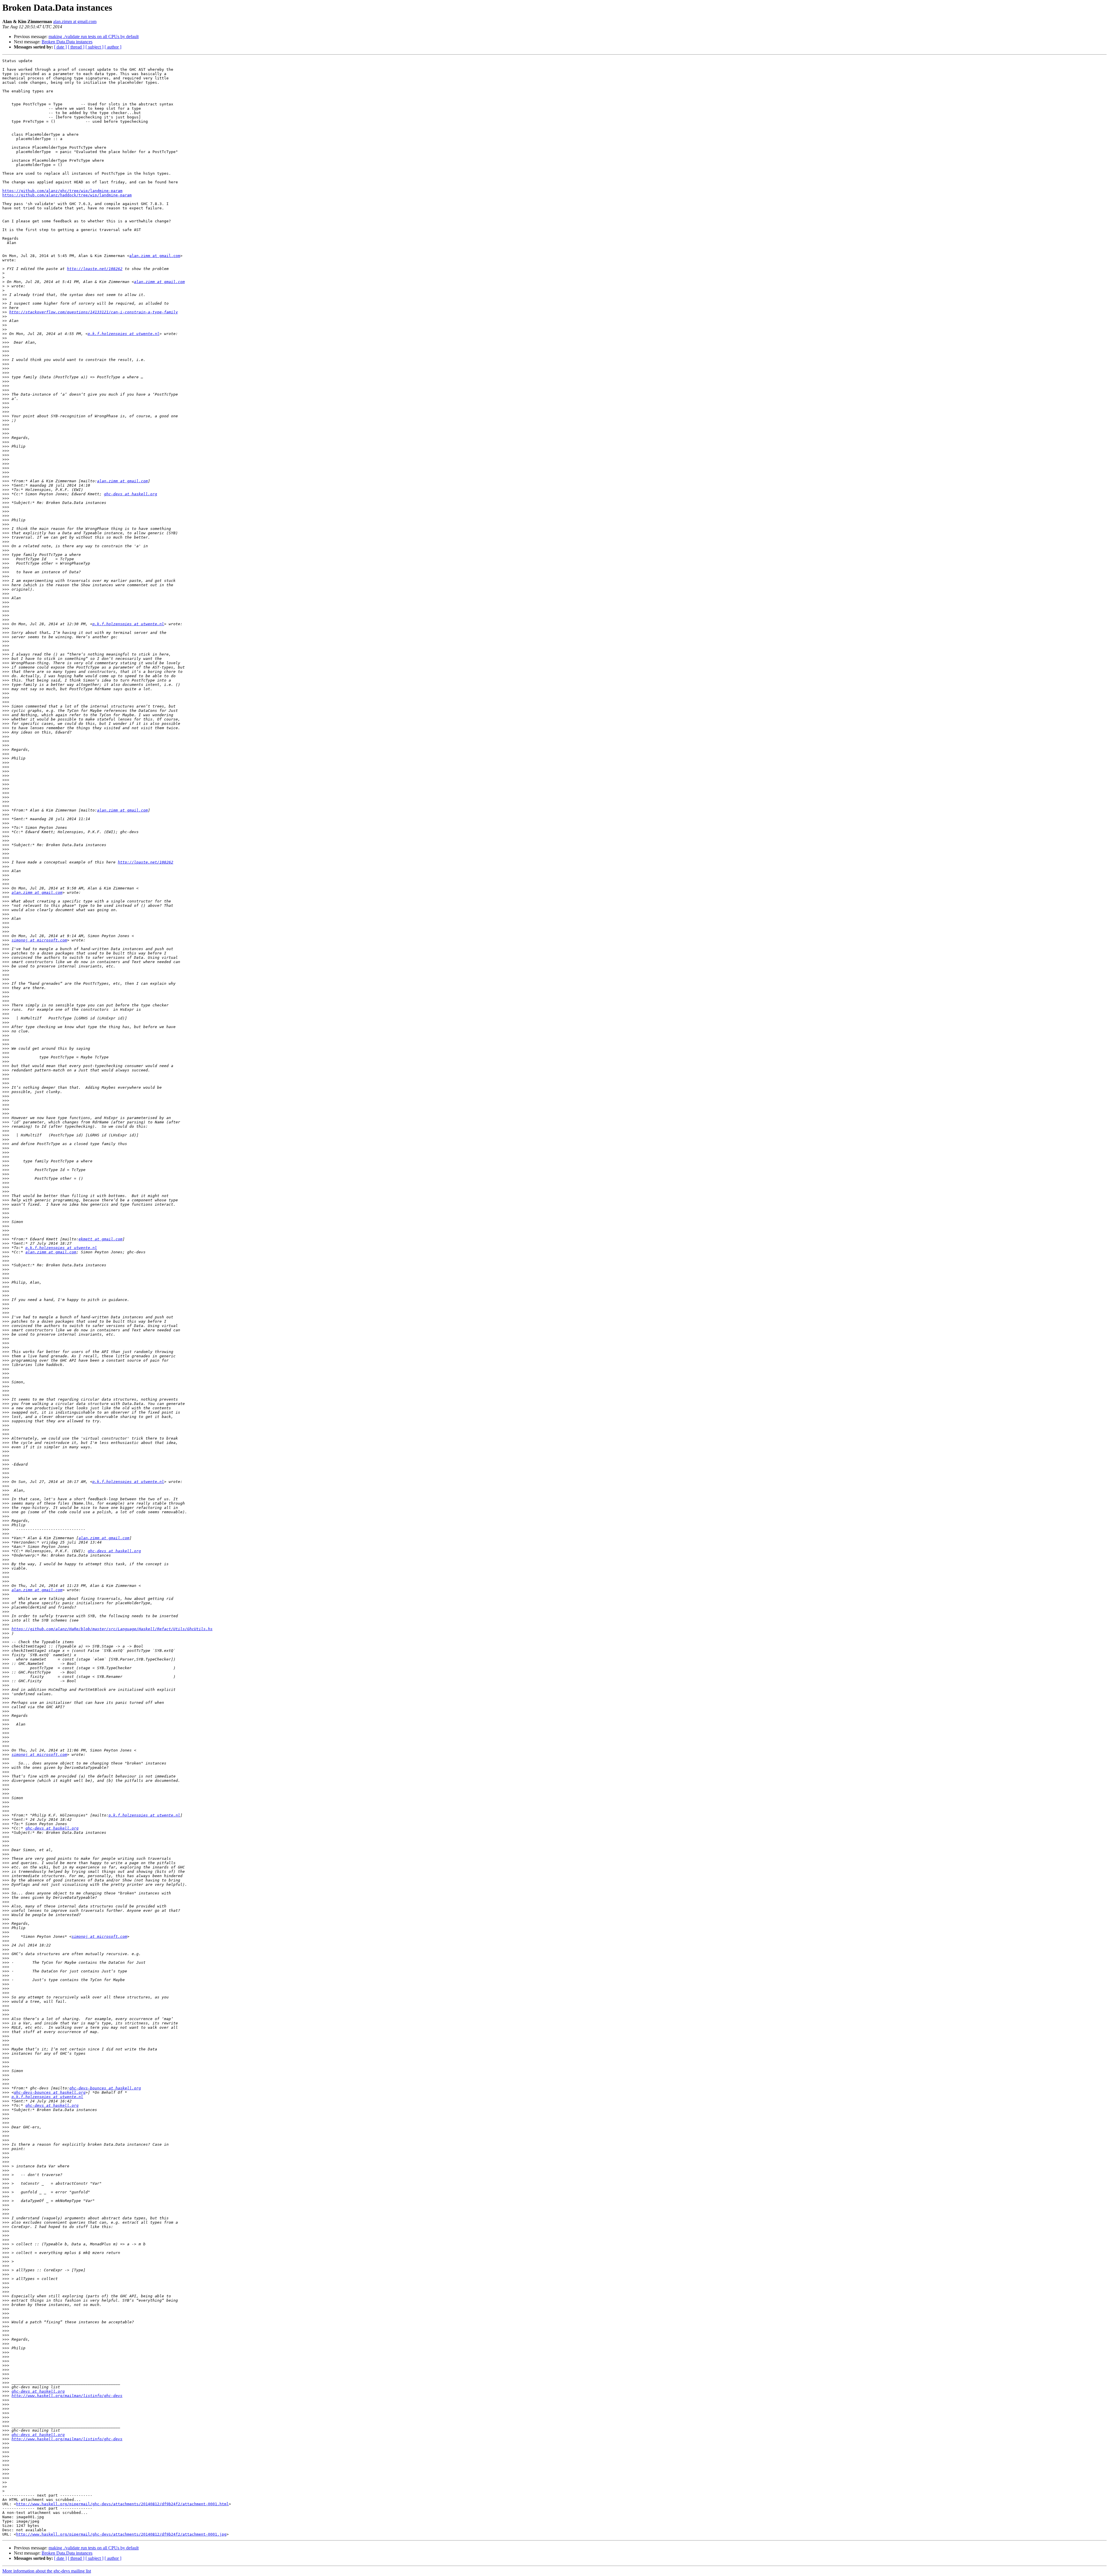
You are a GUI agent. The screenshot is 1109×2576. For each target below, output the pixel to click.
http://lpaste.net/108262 (95, 269)
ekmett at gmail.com (101, 1239)
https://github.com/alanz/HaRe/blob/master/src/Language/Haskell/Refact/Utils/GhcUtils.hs (112, 1629)
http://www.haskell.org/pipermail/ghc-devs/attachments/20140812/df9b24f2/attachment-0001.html (122, 2504)
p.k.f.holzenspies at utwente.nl (124, 334)
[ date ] (60, 47)
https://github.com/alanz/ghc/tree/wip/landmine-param (62, 191)
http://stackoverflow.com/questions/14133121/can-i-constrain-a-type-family (94, 312)
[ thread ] (76, 47)
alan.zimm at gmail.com (75, 22)
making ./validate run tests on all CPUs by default (94, 37)
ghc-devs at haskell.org (131, 494)
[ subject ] (94, 47)
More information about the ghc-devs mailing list (47, 2571)
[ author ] (113, 47)
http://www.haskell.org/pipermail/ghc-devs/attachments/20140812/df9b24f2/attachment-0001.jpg (121, 2534)
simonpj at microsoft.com (39, 940)
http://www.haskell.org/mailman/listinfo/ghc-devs (67, 2396)
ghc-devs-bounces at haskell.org (105, 2088)
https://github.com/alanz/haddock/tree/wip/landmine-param (67, 195)
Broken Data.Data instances (67, 42)
